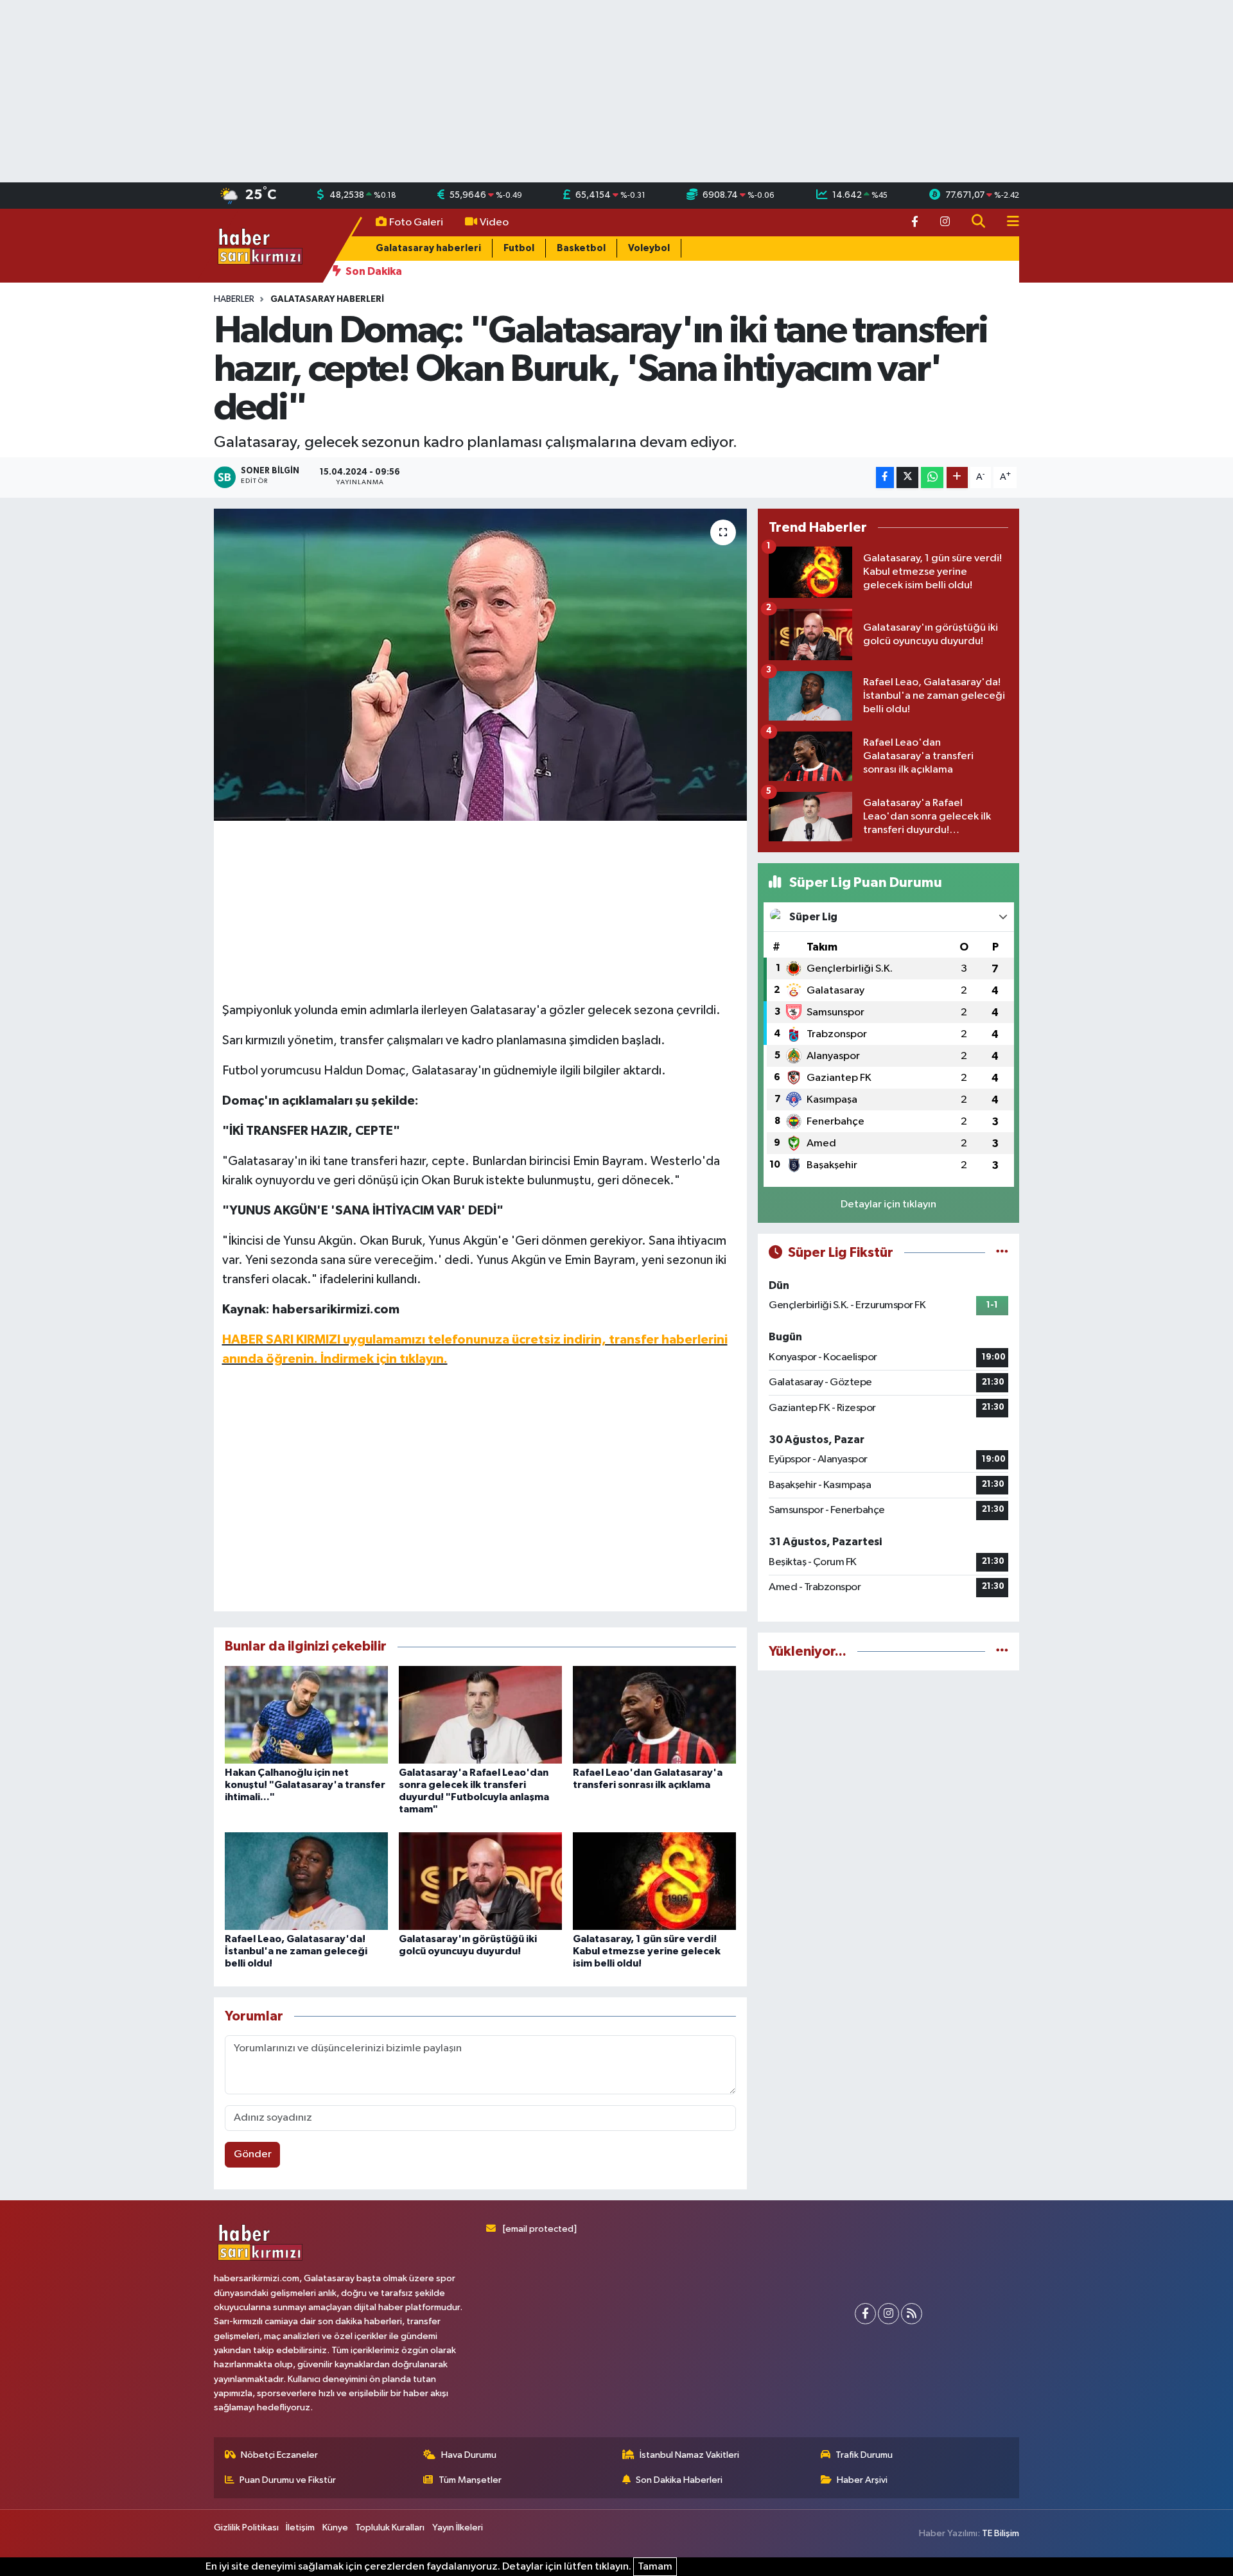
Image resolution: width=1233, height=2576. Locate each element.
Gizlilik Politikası (246, 2528)
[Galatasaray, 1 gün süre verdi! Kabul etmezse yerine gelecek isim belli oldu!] (654, 1881)
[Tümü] (1002, 1652)
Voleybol (649, 248)
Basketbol (581, 248)
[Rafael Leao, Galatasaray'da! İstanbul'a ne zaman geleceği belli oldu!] (306, 1881)
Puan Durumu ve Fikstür (288, 2480)
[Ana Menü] (1008, 223)
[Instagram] (888, 2314)
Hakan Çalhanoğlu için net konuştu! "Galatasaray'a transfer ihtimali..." (305, 1785)
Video (494, 223)
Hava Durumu (469, 2455)
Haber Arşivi (862, 2480)
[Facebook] (865, 2314)
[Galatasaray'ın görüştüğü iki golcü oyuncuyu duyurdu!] (480, 1881)
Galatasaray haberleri (428, 248)
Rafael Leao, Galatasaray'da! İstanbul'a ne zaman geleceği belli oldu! (296, 1951)
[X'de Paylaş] (907, 478)
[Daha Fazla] (957, 478)
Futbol (519, 248)
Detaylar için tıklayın (888, 1205)
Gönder (253, 2154)
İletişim (300, 2528)
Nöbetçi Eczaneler (279, 2455)
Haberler (234, 299)
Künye (335, 2528)
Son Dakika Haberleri (679, 2480)
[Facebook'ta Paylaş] (885, 478)
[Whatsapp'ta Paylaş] (932, 478)
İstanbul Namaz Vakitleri (689, 2455)
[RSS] (912, 2314)
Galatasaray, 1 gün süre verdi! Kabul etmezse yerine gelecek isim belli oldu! (647, 1951)
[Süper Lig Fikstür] (1002, 1253)
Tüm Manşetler (470, 2480)
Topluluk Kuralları (390, 2528)
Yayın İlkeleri (458, 2528)
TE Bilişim (1001, 2533)
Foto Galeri (416, 223)
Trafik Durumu (864, 2455)
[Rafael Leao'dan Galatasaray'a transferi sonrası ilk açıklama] (654, 1714)
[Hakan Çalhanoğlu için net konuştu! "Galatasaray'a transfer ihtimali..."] (306, 1714)
